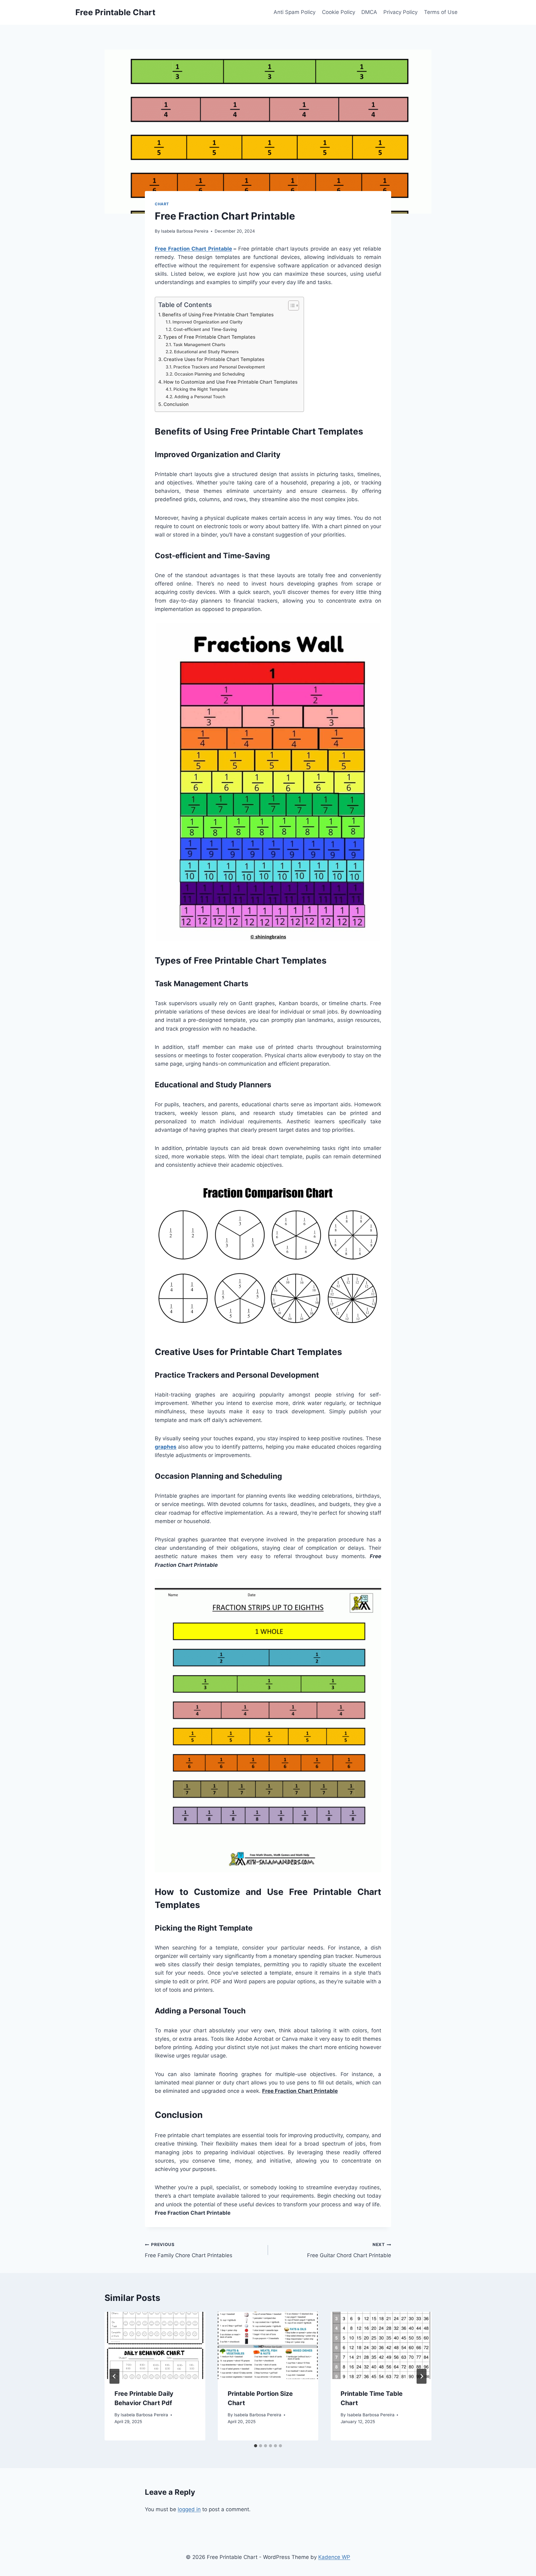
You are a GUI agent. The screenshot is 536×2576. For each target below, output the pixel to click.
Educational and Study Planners (206, 352)
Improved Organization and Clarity (208, 322)
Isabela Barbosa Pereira (185, 231)
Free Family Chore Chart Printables (189, 2250)
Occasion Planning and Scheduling (210, 374)
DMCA (369, 12)
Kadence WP (334, 2557)
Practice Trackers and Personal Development (219, 367)
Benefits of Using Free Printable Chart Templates (218, 315)
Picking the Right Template (201, 389)
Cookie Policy (339, 12)
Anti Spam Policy (295, 12)
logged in (189, 2509)
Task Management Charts (199, 345)
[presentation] (155, 2345)
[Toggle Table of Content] (290, 305)
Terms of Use (441, 12)
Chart (162, 204)
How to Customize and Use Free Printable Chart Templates (230, 382)
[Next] (422, 2376)
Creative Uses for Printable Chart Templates (214, 359)
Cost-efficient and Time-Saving (205, 329)
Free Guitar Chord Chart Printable (349, 2250)
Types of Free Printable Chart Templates (209, 337)
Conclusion (176, 404)
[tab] (256, 2446)
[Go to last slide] (114, 2376)
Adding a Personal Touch (200, 397)
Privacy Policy (400, 12)
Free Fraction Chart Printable (193, 249)
